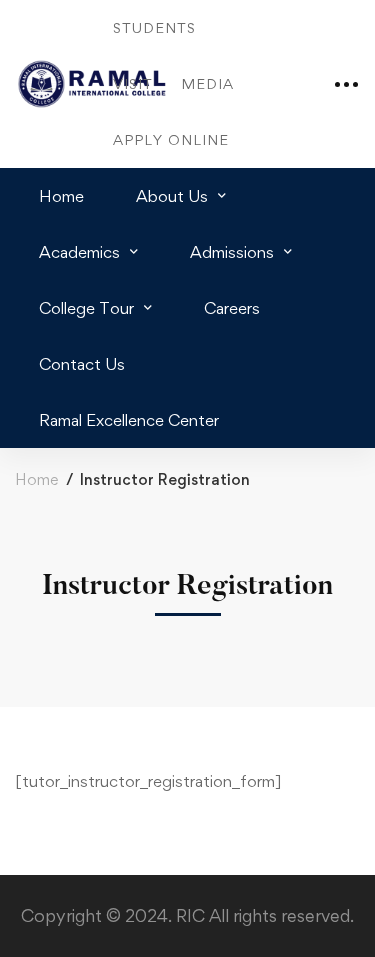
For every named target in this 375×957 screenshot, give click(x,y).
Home (36, 479)
